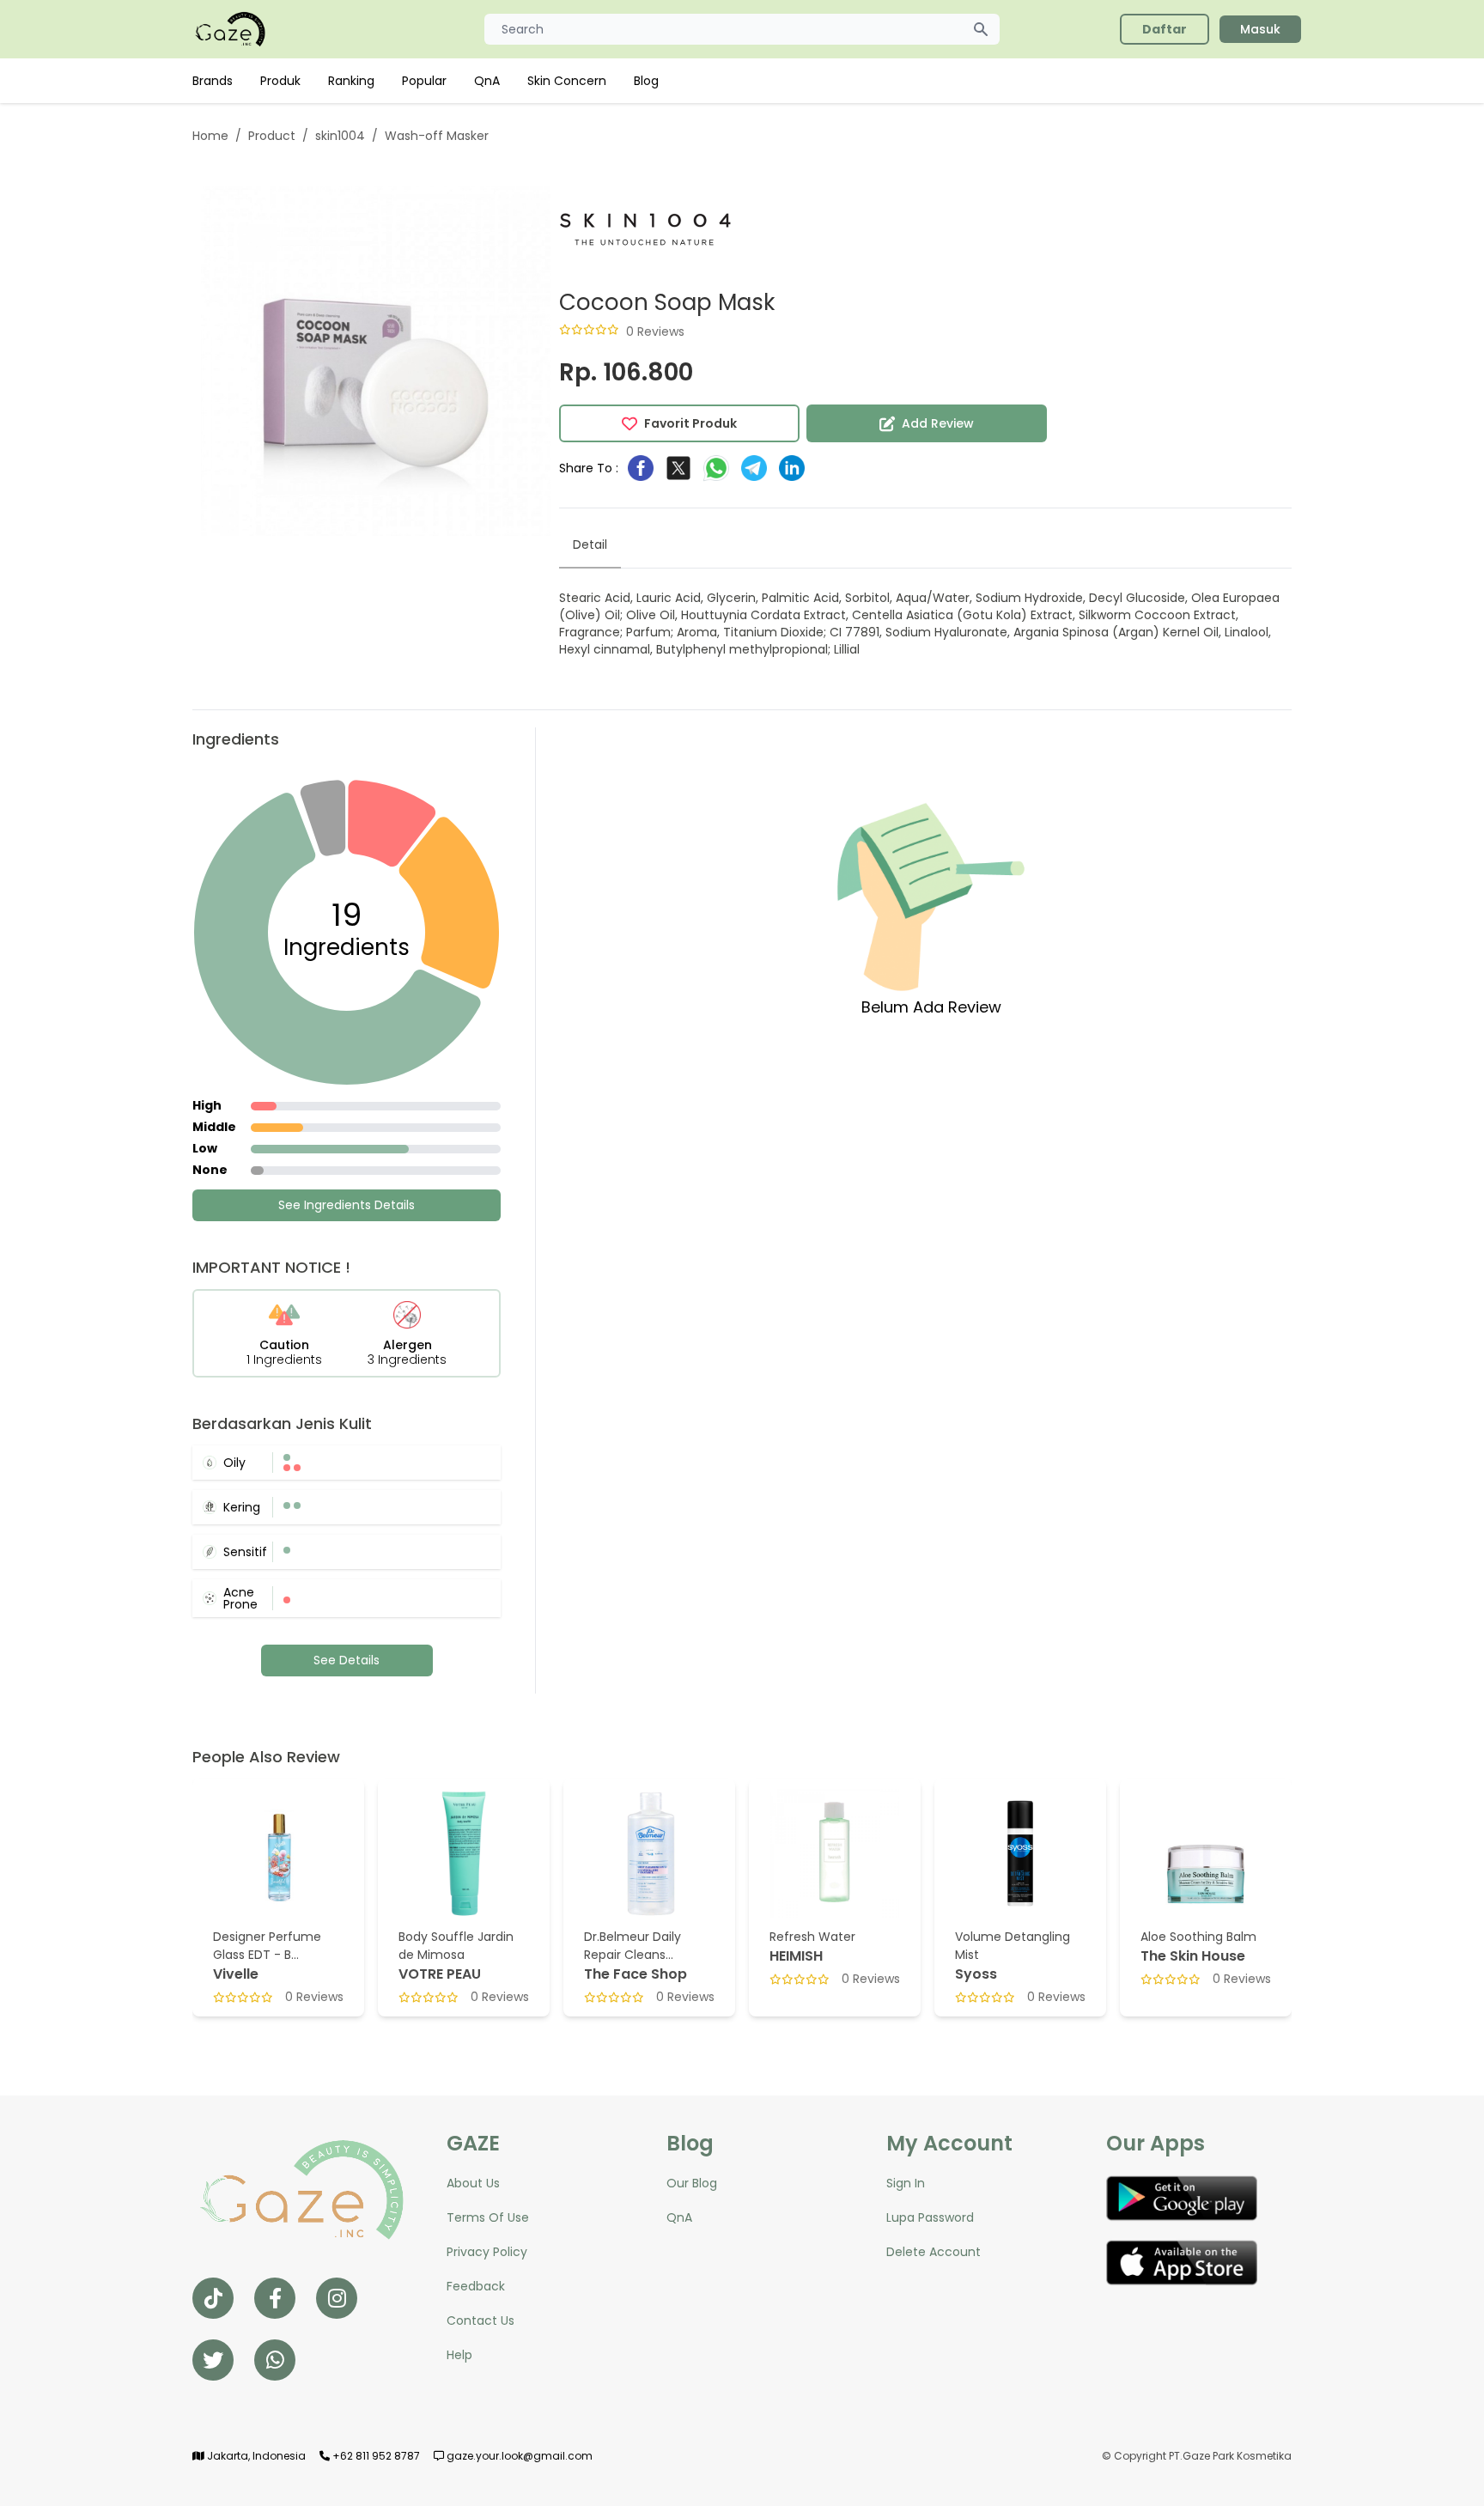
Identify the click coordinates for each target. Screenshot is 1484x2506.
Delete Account (934, 2252)
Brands (213, 81)
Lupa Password (930, 2217)
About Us (473, 2183)
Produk (280, 81)
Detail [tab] (590, 544)
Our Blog (692, 2183)
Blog (646, 81)
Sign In (906, 2183)
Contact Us (480, 2320)
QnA (487, 81)
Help (459, 2355)
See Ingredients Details (347, 1205)
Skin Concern (567, 81)
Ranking (351, 81)
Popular (424, 81)
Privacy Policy (487, 2252)
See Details (347, 1660)
